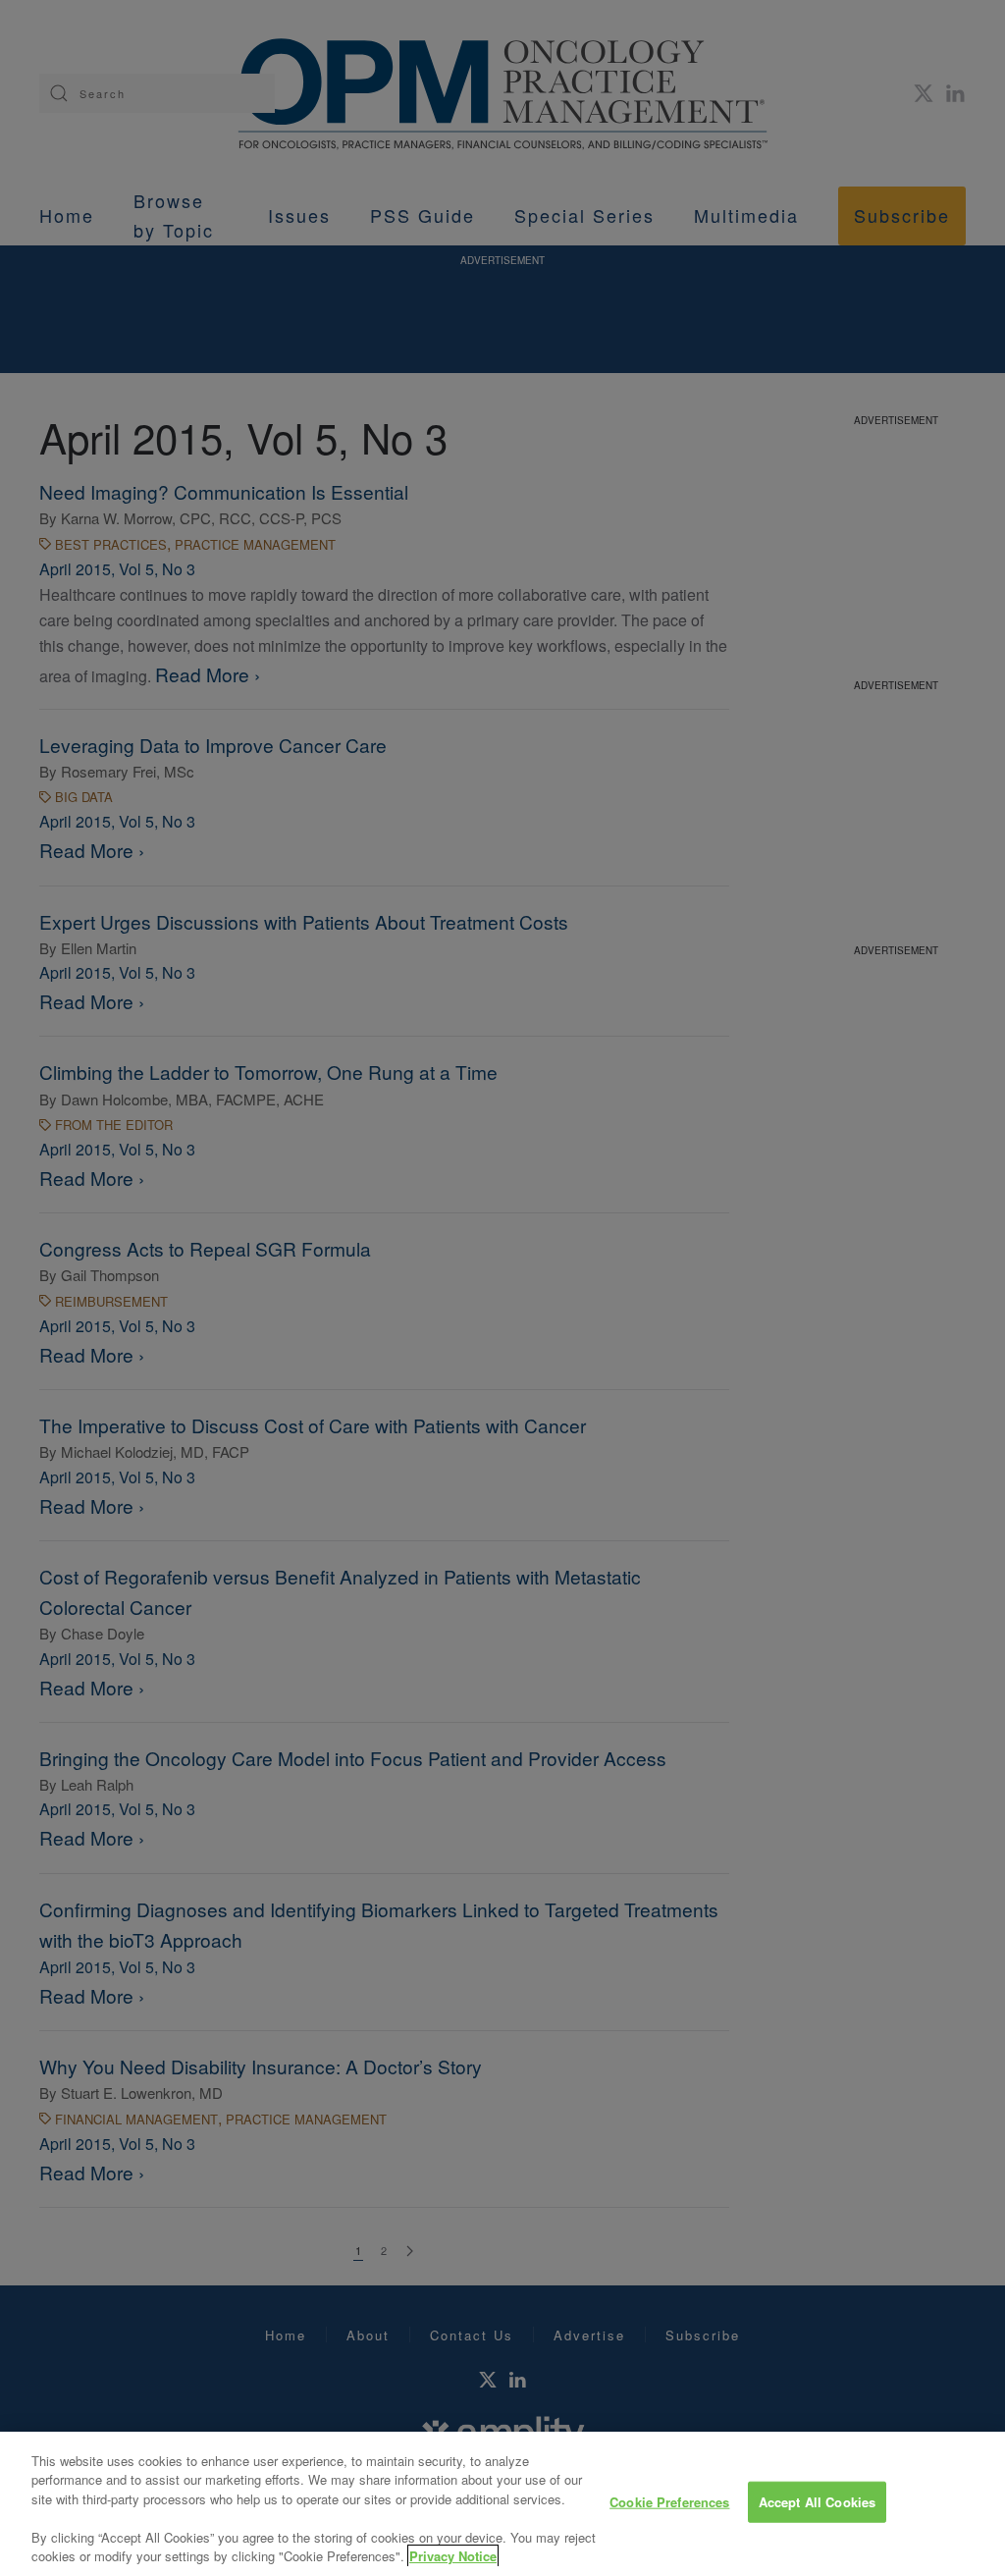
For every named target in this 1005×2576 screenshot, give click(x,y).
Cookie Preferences (669, 2502)
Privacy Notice (453, 2556)
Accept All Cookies (817, 2502)
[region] (502, 2504)
